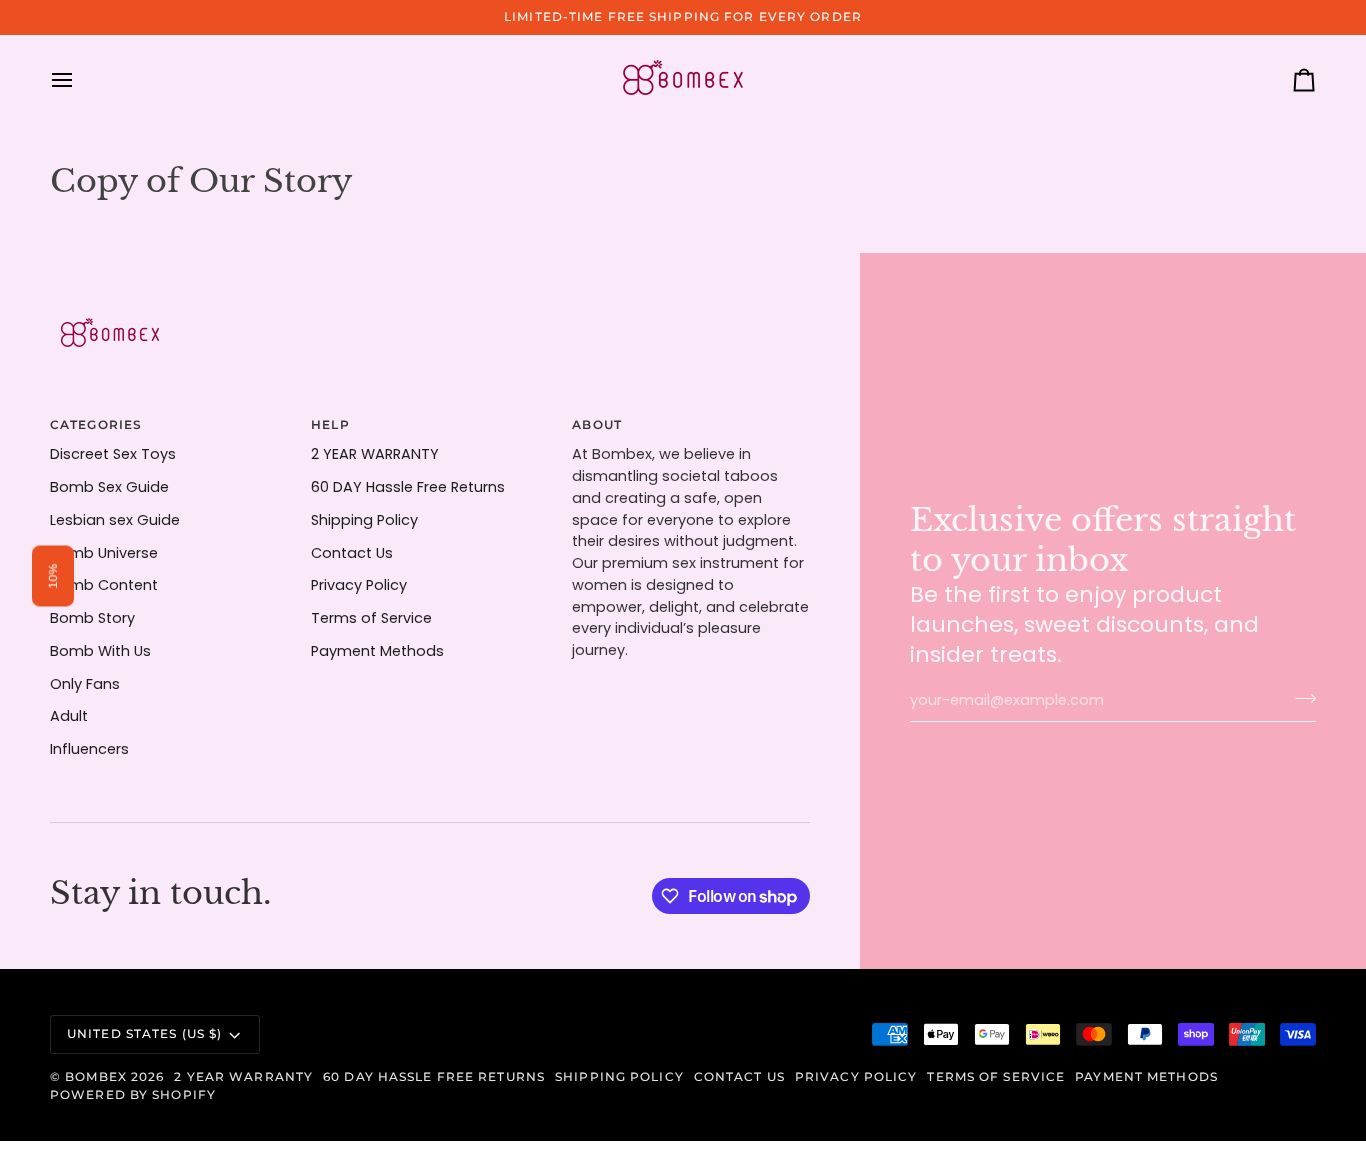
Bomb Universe (104, 553)
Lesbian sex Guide (115, 520)
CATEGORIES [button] (96, 424)
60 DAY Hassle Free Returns (408, 487)
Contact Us (352, 553)
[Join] (1299, 698)
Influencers (89, 749)
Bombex (96, 1076)
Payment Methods (377, 651)
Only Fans (85, 684)
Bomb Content (104, 585)
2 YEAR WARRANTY (375, 454)
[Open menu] (80, 80)
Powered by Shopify (133, 1094)
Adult (69, 716)
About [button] (597, 424)
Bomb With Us (100, 651)
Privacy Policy (359, 585)
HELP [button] (330, 424)
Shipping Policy (364, 520)
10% (53, 575)
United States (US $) (144, 1033)
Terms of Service (371, 618)
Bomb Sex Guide (109, 487)
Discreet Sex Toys (113, 454)
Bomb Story (92, 618)
